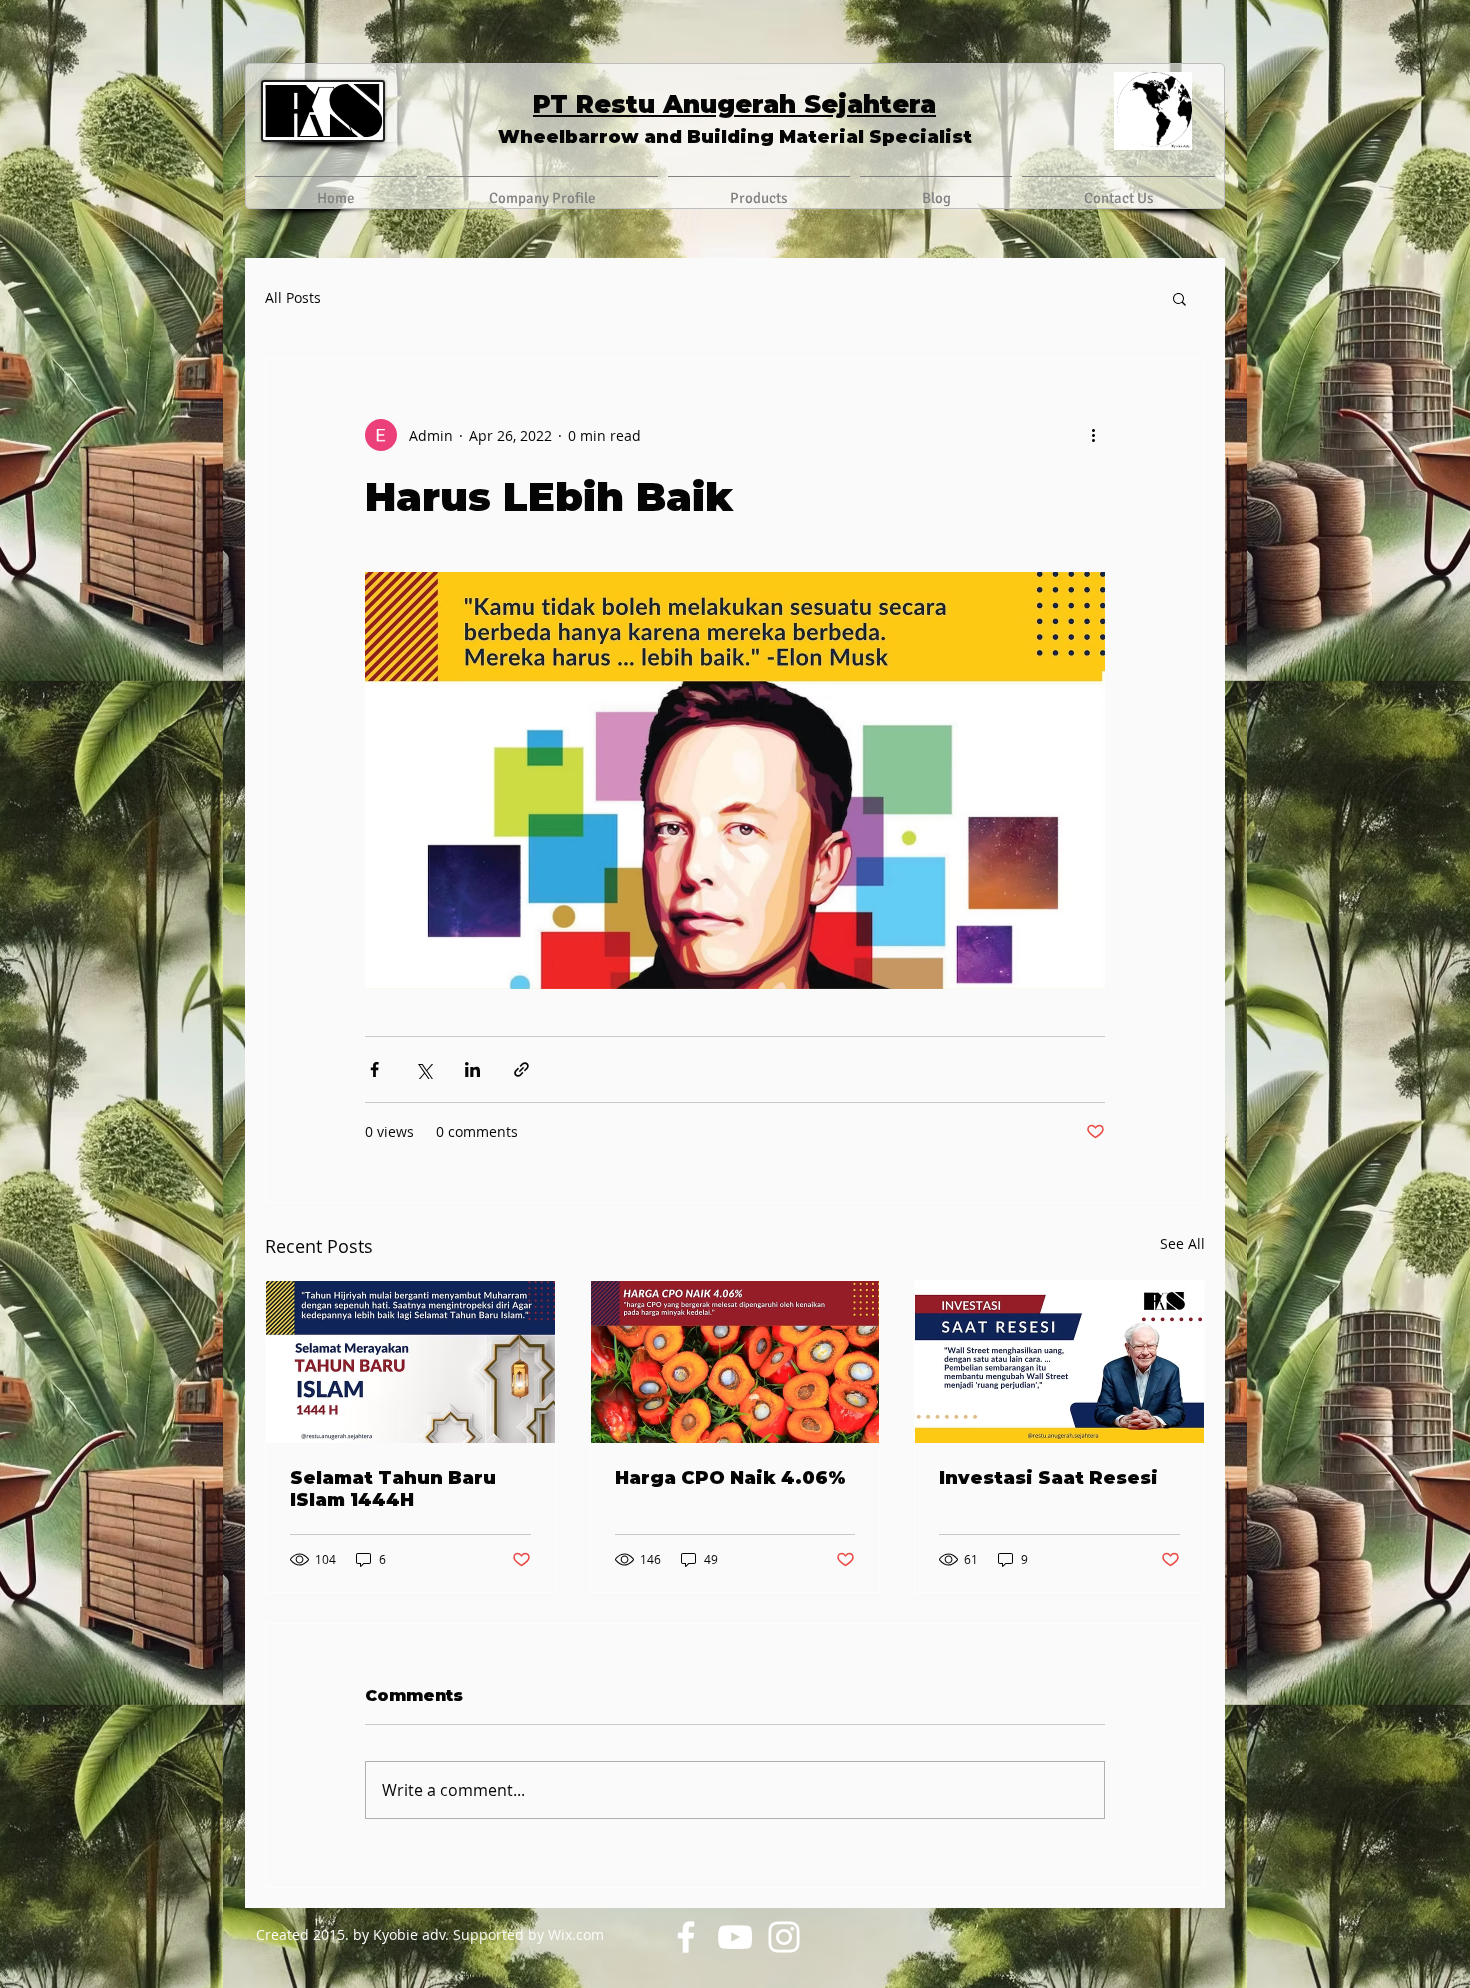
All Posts (293, 297)
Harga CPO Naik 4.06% (730, 1478)
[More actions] (1093, 435)
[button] (1179, 298)
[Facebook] (686, 1937)
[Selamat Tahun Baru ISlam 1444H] (410, 1362)
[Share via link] (521, 1069)
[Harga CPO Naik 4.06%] (735, 1362)
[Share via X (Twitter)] (423, 1069)
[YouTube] (735, 1937)
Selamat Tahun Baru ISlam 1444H (393, 1489)
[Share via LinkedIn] (472, 1069)
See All (1182, 1243)
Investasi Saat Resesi (1048, 1478)
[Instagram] (784, 1937)
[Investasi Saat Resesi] (1059, 1362)
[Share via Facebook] (374, 1069)
